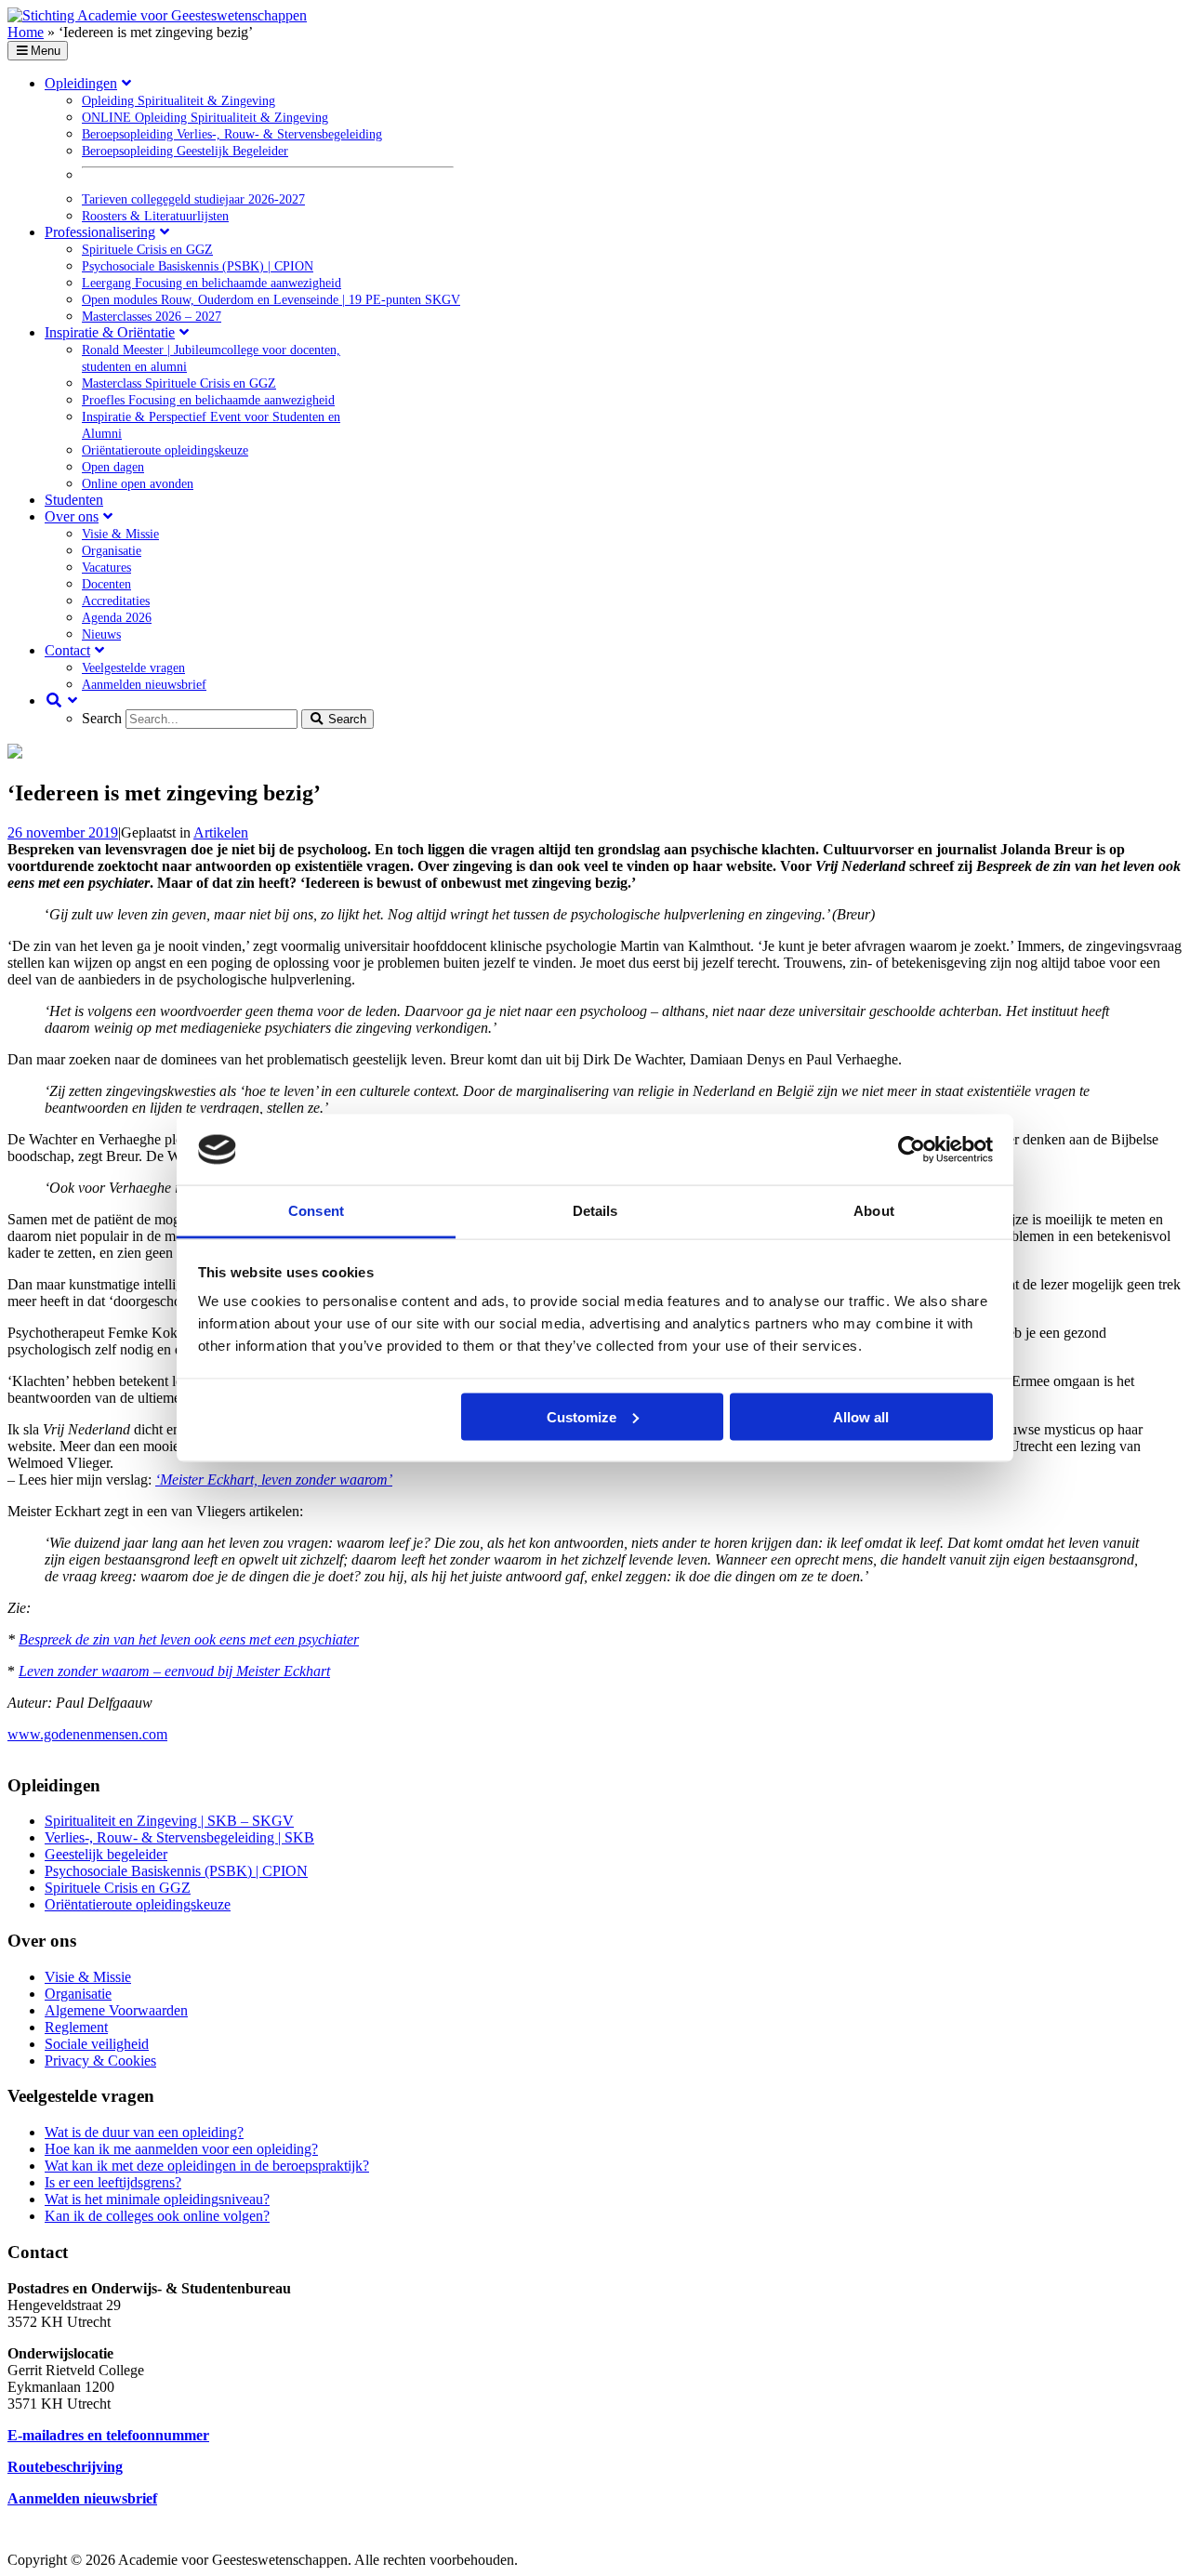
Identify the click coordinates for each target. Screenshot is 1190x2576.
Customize (582, 1416)
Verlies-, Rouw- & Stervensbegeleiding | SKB (179, 1837)
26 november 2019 (63, 832)
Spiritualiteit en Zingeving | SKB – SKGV (169, 1821)
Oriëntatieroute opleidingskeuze (138, 1904)
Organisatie (78, 1994)
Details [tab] (595, 1211)
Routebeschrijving (65, 2467)
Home (26, 32)
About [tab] (874, 1211)
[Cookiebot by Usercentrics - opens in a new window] (912, 1150)
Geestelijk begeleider (106, 1854)
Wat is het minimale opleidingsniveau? (157, 2199)
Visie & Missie (88, 1977)
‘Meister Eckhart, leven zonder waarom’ (274, 1480)
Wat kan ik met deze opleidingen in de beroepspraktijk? (207, 2166)
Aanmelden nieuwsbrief (82, 2498)
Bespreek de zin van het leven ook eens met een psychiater (189, 1639)
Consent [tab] (316, 1211)
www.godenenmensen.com (87, 1734)
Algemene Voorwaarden (116, 2010)
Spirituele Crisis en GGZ (118, 1888)
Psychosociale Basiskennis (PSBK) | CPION (176, 1871)
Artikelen (221, 832)
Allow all (861, 1416)
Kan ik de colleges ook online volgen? (157, 2216)
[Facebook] (569, 2543)
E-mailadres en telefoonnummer (108, 2435)
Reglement (76, 2027)
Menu (46, 51)
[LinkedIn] (614, 2543)
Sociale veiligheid (97, 2044)
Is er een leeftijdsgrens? (113, 2182)
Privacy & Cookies (100, 2061)
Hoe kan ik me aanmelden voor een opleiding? (181, 2149)
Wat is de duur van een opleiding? (144, 2132)
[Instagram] (658, 2543)
